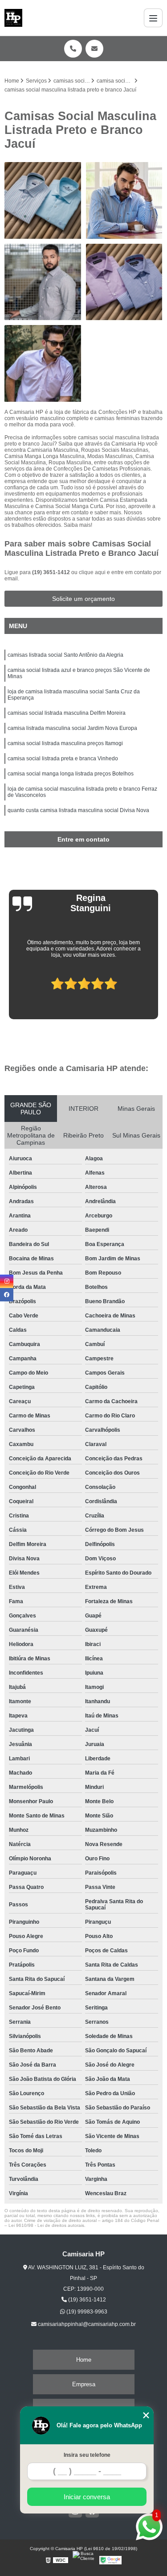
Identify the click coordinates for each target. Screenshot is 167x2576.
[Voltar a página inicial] (13, 18)
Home (84, 2360)
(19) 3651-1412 (52, 572)
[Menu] (153, 18)
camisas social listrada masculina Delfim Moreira (67, 713)
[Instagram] (7, 1281)
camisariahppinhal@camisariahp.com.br (86, 2324)
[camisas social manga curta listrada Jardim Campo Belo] (43, 201)
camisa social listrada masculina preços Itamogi (65, 743)
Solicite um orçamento (83, 599)
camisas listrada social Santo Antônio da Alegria (65, 655)
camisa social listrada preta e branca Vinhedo (63, 759)
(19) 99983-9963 (86, 2312)
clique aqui (92, 572)
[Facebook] (7, 1295)
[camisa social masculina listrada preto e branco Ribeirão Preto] (124, 201)
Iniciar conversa (87, 2497)
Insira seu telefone (87, 2455)
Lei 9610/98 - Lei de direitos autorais (46, 2225)
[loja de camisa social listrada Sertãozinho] (43, 364)
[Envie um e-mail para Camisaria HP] (94, 49)
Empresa (84, 2384)
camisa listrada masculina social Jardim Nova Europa (72, 728)
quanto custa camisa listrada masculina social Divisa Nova (78, 810)
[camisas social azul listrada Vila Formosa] (124, 282)
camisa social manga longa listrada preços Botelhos (71, 774)
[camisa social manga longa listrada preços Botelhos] (43, 282)
